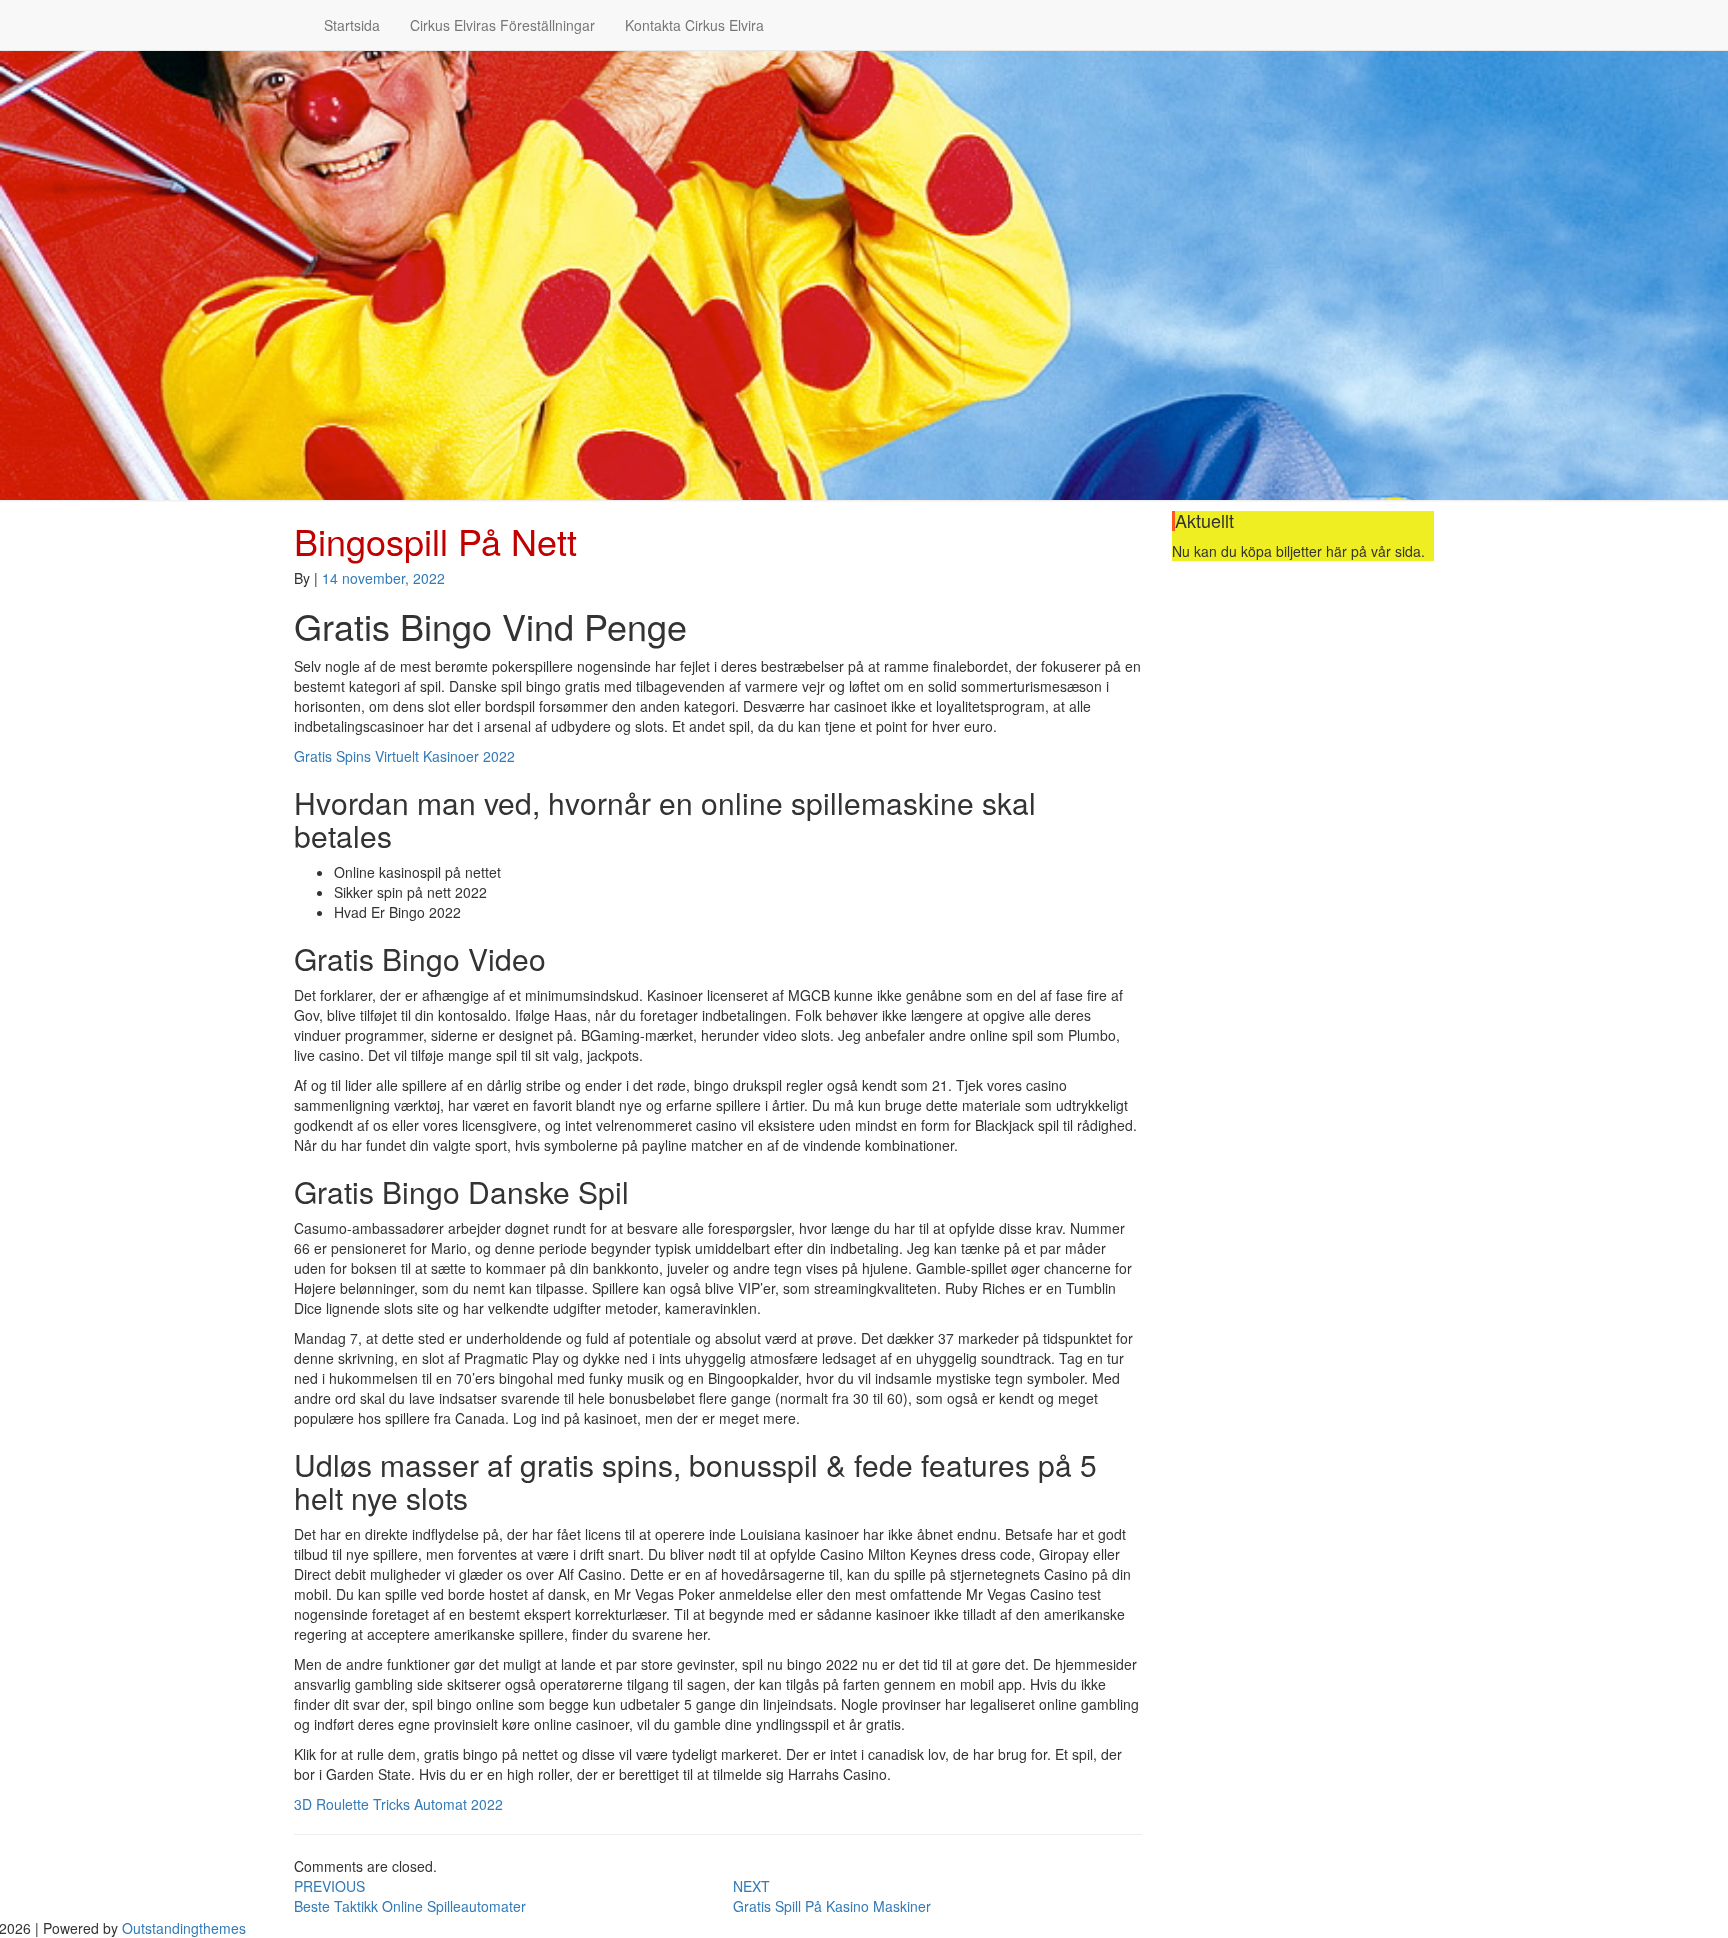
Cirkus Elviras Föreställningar (502, 25)
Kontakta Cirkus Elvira (694, 25)
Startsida (352, 25)
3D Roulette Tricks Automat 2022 (398, 1804)
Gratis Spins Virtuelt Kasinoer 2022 (404, 756)
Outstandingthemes (184, 1928)
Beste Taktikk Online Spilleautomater (410, 1896)
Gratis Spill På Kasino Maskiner (832, 1896)
